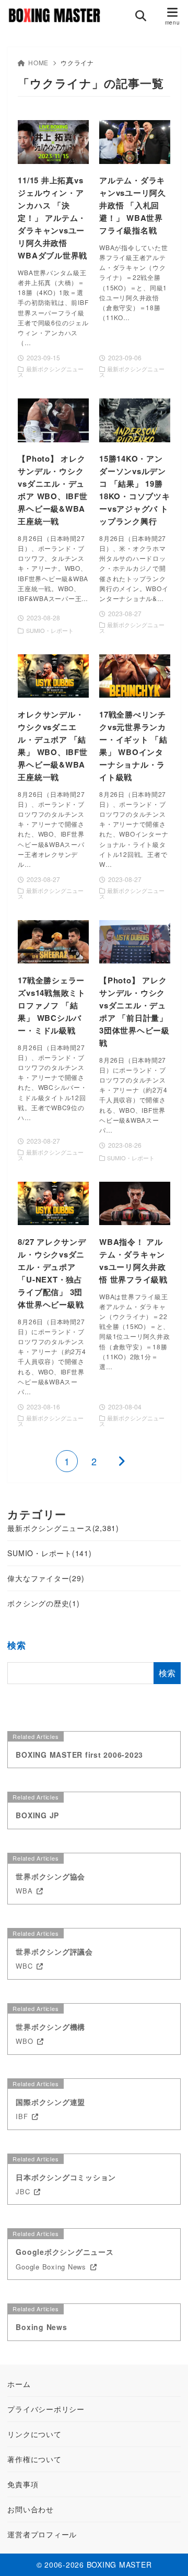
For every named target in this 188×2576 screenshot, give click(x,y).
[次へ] (121, 1461)
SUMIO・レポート (49, 1553)
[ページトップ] (167, 2555)
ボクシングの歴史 (43, 1603)
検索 (17, 1645)
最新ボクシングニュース (63, 1528)
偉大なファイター (46, 1578)
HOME (38, 62)
